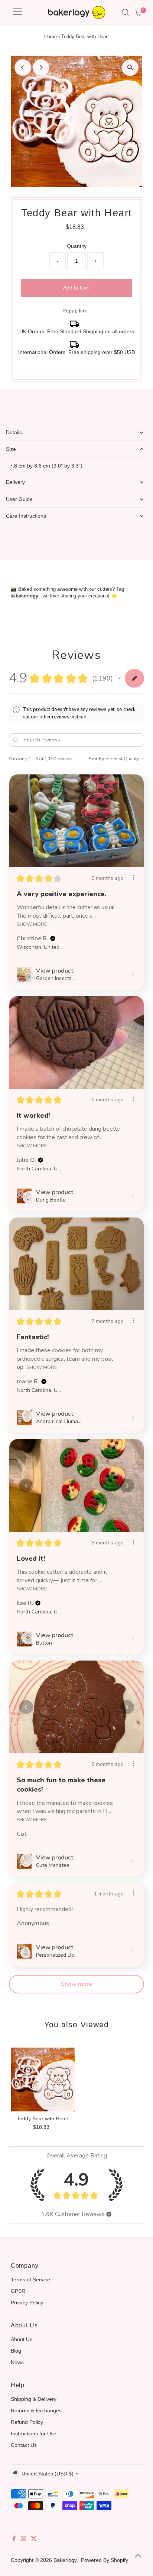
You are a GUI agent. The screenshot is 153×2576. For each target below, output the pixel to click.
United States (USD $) (48, 2474)
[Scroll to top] (138, 2556)
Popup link (75, 311)
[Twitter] (34, 2539)
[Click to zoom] (130, 68)
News (17, 2362)
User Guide (19, 499)
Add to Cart (76, 288)
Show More (32, 924)
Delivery (15, 482)
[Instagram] (23, 2539)
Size (11, 449)
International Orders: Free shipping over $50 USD (77, 352)
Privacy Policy (27, 2303)
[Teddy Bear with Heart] (43, 2080)
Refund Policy (27, 2422)
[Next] (41, 67)
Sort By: (97, 759)
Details (14, 432)
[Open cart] (138, 12)
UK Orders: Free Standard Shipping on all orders (77, 331)
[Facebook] (14, 2539)
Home (51, 37)
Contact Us (24, 2445)
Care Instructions (26, 516)
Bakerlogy (65, 2560)
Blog (16, 2351)
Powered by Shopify (105, 2560)
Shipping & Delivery (34, 2399)
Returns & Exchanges (36, 2411)
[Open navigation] (17, 12)
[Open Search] (126, 12)
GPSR (18, 2291)
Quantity (77, 246)
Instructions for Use (34, 2434)
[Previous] (23, 67)
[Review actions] (133, 878)
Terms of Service (30, 2280)
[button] (120, 678)
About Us (22, 2339)
